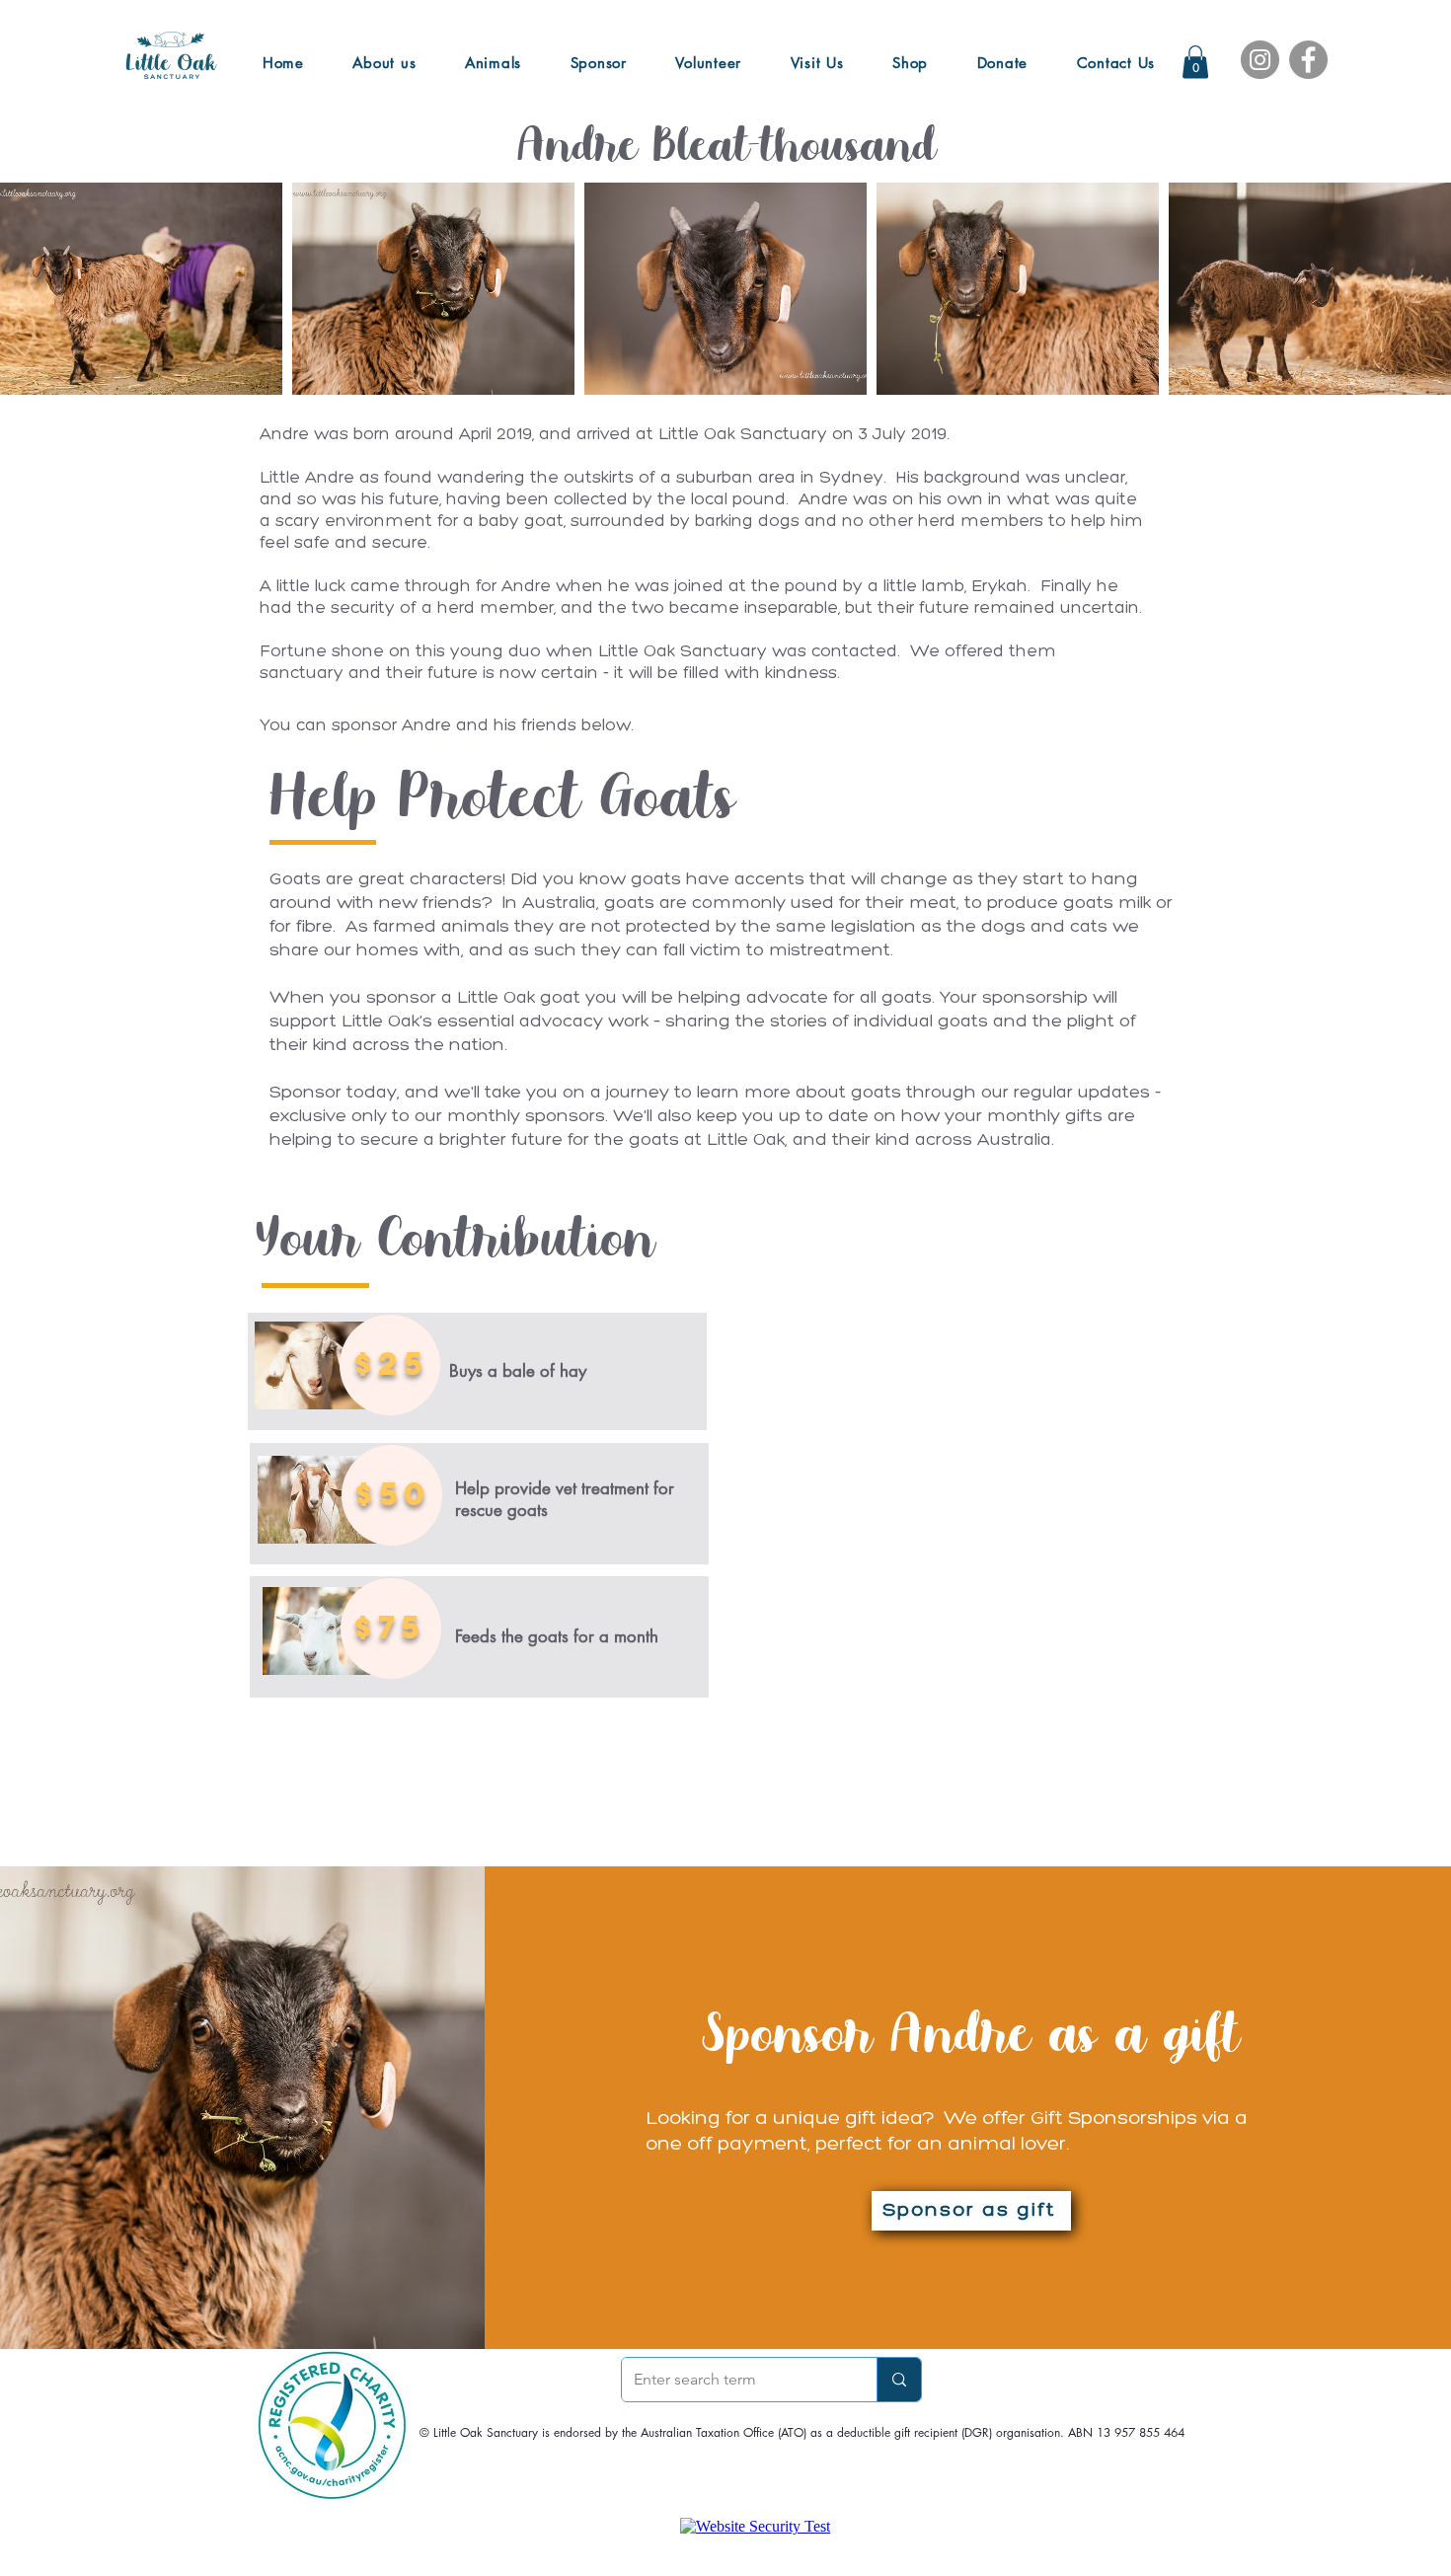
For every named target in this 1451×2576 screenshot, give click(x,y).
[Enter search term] (899, 2380)
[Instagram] (1260, 60)
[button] (1195, 62)
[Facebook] (1308, 60)
